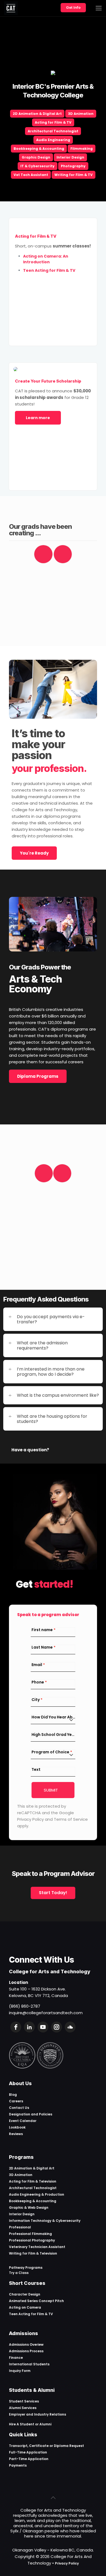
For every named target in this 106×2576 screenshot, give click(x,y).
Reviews (16, 2134)
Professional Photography (32, 2240)
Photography (73, 166)
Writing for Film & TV (74, 175)
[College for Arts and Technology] (11, 8)
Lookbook (17, 2127)
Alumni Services (23, 2408)
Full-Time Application (28, 2452)
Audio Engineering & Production (37, 2194)
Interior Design (70, 157)
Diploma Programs (38, 1076)
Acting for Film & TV (53, 122)
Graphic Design (36, 157)
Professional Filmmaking (30, 2234)
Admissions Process (26, 2351)
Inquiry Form (20, 2371)
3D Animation (81, 114)
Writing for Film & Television (33, 2253)
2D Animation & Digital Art (37, 114)
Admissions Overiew (26, 2344)
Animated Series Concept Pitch (36, 2301)
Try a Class (19, 2273)
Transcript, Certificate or (31, 2446)
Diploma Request (69, 2446)
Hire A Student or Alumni (30, 2424)
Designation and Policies (31, 2114)
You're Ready (34, 853)
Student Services (24, 2401)
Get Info (73, 7)
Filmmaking (82, 149)
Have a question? (30, 1450)
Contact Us (19, 2108)
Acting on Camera (25, 2307)
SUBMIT (51, 1790)
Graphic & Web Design (29, 2208)
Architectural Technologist (53, 131)
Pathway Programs (26, 2268)
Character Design (25, 2294)
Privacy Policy (67, 2563)
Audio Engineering (53, 140)
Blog (13, 2095)
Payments (18, 2465)
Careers (16, 2101)
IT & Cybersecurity (38, 166)
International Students (29, 2364)
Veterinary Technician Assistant (37, 2247)
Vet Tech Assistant (31, 175)
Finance (16, 2358)
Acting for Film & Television (33, 2181)
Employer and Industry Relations (38, 2414)
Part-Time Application (29, 2459)
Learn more (38, 418)
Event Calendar (23, 2121)
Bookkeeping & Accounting (39, 149)
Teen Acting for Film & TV (31, 2314)
